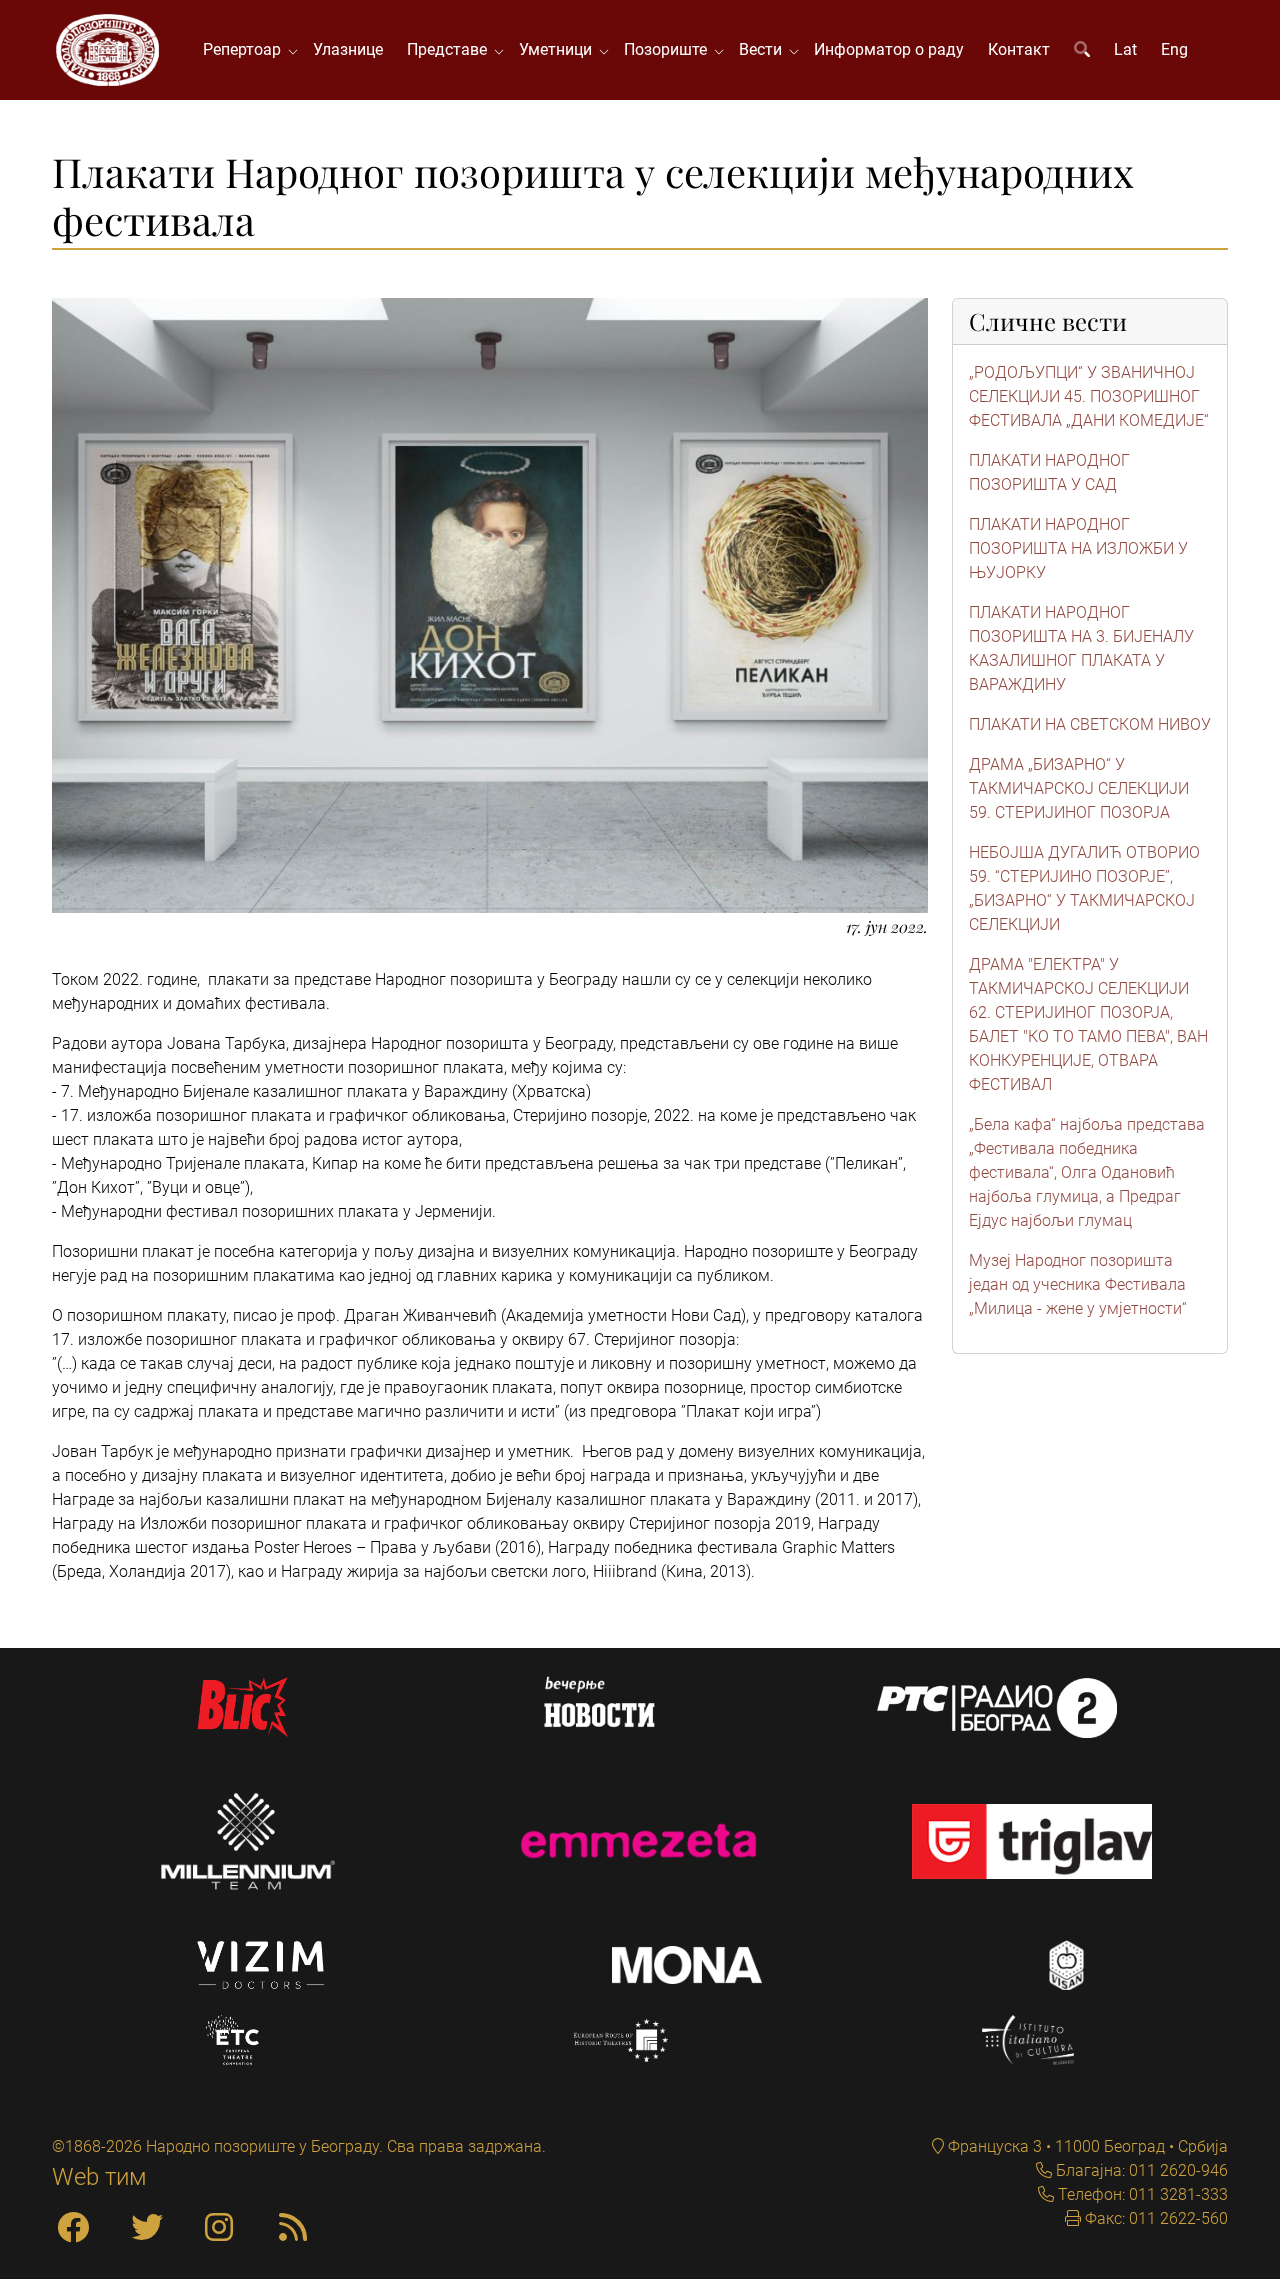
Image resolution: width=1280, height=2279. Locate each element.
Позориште (669, 49)
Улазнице (348, 49)
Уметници (559, 49)
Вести (764, 49)
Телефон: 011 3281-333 (1141, 2194)
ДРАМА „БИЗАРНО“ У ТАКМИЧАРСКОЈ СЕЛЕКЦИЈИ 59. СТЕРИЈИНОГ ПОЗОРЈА (1079, 788)
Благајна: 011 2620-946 (1140, 2170)
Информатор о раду (889, 49)
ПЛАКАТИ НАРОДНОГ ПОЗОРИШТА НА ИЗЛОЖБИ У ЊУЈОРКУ (1078, 548)
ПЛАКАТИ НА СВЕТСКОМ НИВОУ (1090, 724)
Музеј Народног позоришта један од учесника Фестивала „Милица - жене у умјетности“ (1078, 1284)
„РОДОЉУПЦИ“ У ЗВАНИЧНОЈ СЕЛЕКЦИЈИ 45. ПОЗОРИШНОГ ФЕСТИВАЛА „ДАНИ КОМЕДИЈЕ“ (1089, 396)
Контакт (1019, 49)
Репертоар (246, 49)
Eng (1174, 49)
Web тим (99, 2177)
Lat (1125, 49)
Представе (451, 49)
